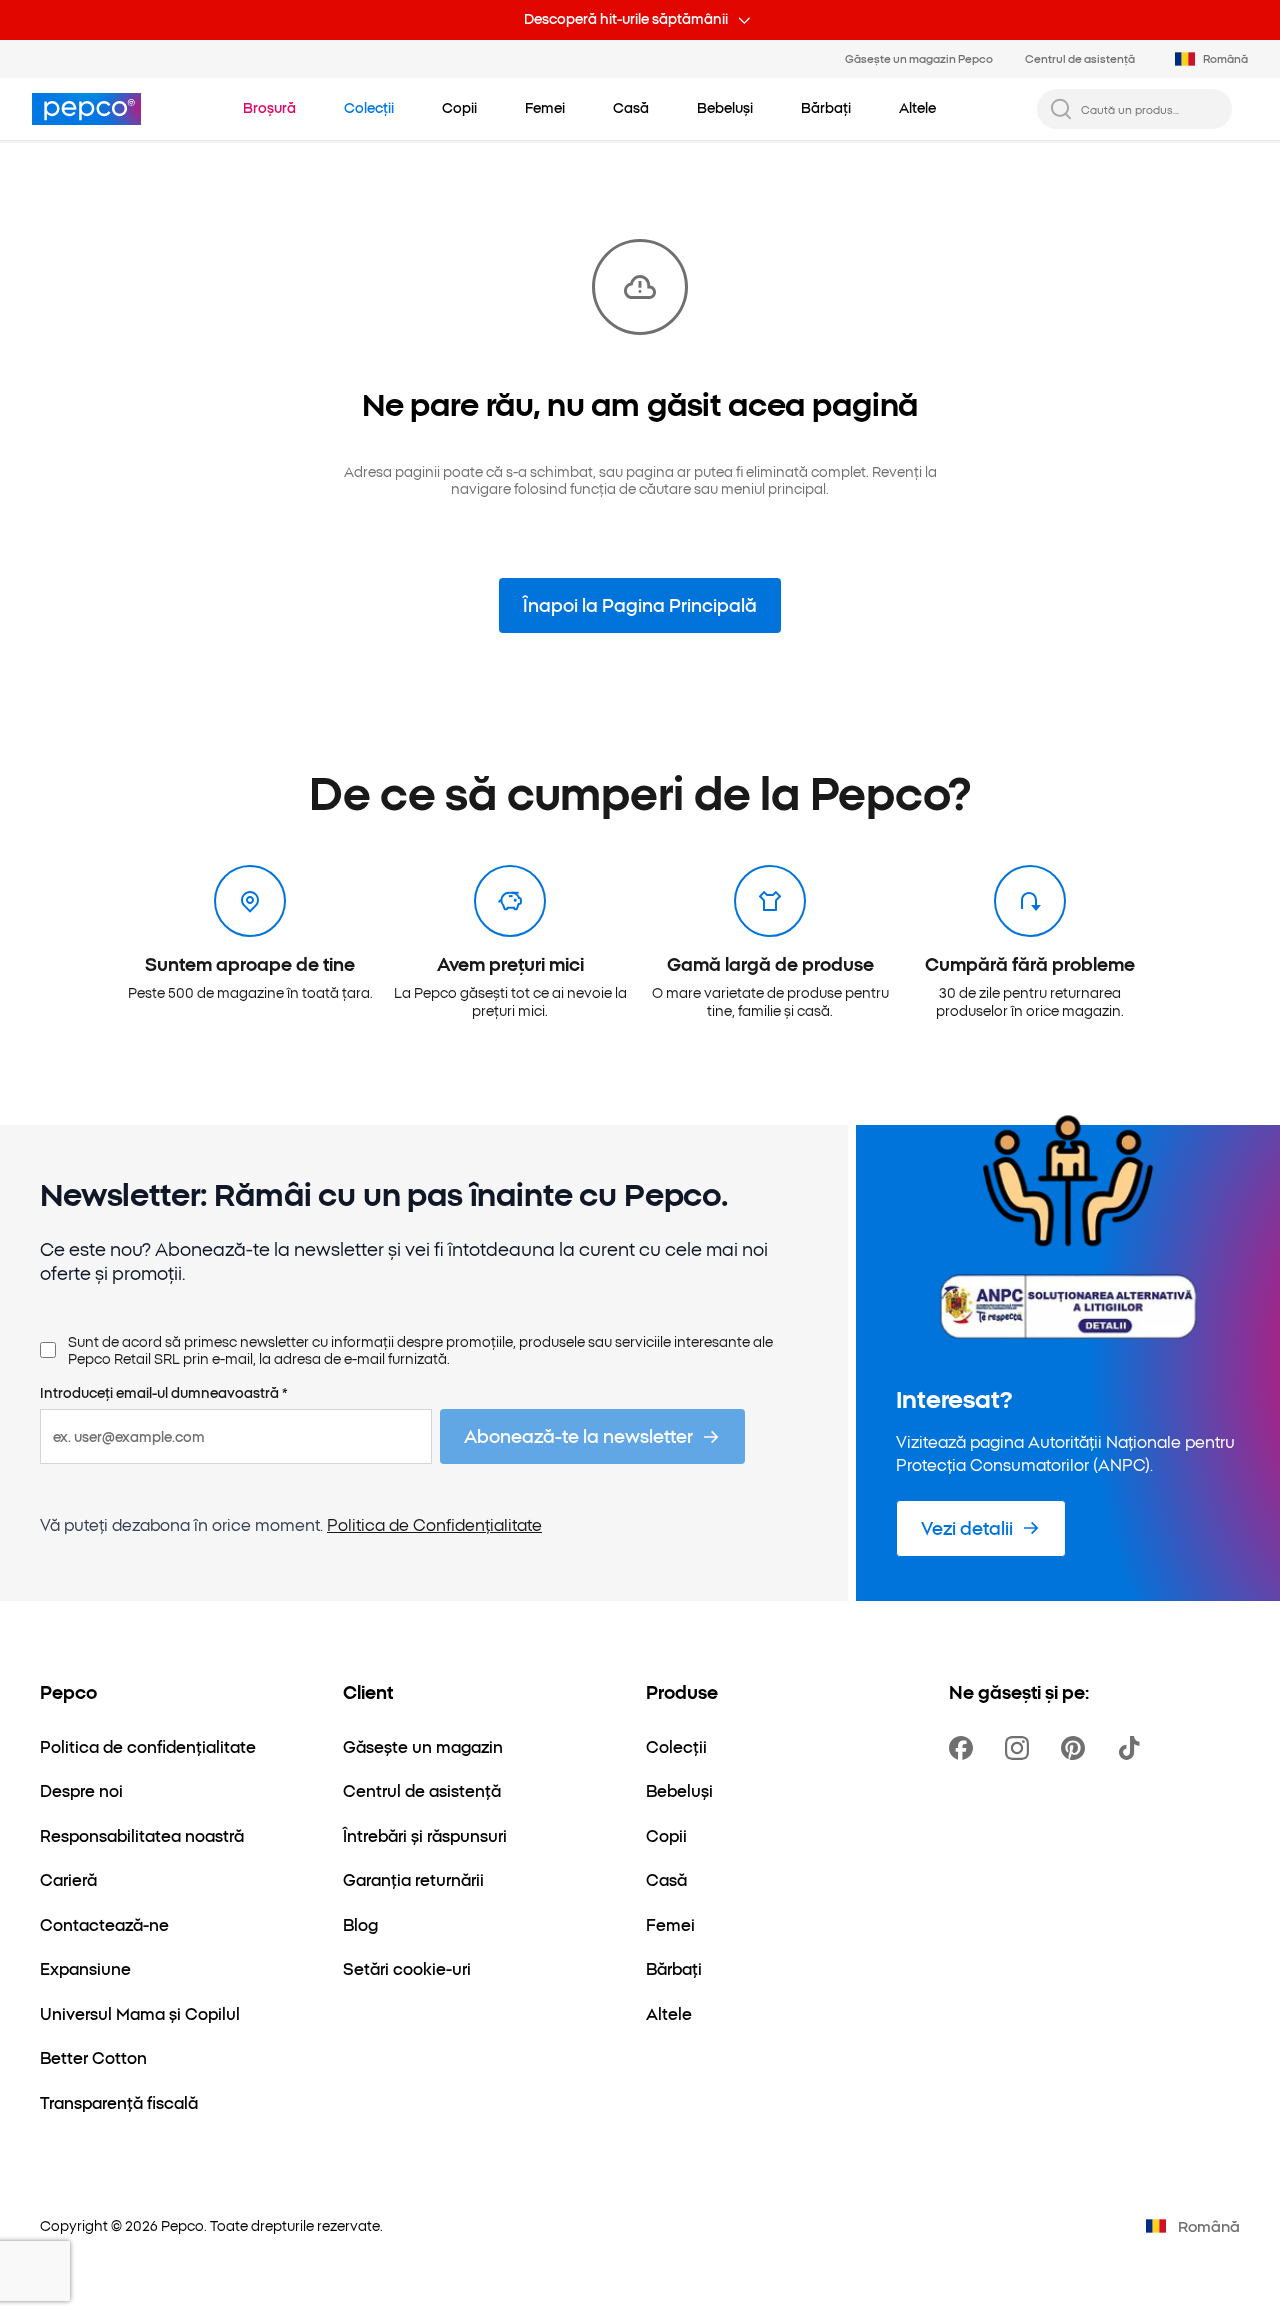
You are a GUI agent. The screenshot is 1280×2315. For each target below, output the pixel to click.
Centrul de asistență (1080, 58)
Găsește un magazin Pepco (919, 58)
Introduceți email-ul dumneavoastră (164, 1393)
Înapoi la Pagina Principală (640, 604)
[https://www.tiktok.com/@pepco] (1133, 1748)
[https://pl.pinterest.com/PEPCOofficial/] (1077, 1748)
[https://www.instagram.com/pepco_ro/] (1021, 1748)
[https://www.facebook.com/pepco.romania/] (965, 1748)
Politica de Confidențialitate (434, 1524)
